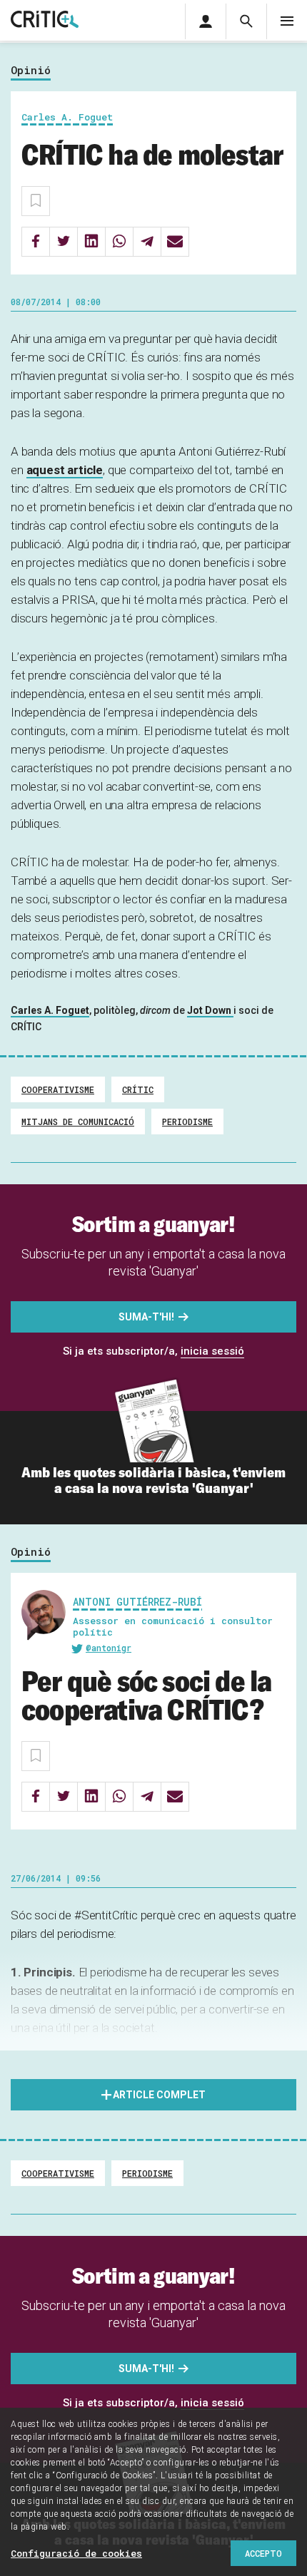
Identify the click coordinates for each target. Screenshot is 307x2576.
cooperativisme (58, 1089)
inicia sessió (212, 1351)
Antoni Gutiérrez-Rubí (137, 1602)
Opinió (31, 71)
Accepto (263, 2553)
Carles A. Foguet (50, 1010)
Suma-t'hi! (146, 1317)
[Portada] (45, 20)
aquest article (65, 470)
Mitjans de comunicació (78, 1122)
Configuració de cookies (76, 2553)
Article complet (159, 2095)
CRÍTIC (138, 1089)
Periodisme (187, 1122)
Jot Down (210, 1010)
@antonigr (109, 1648)
